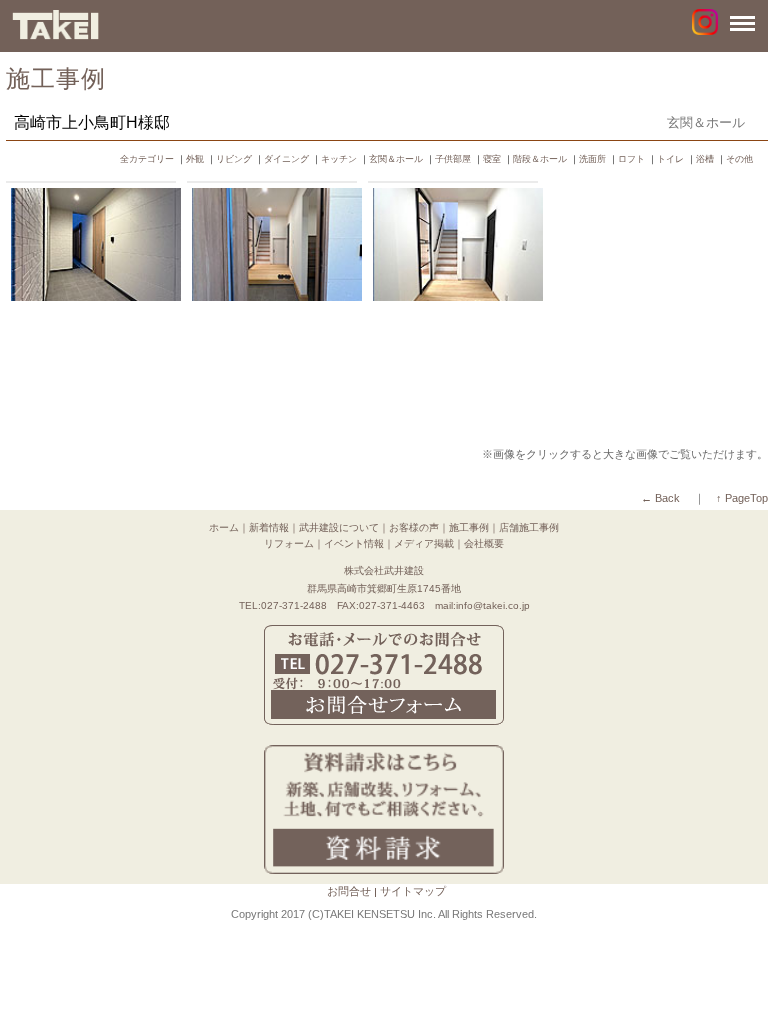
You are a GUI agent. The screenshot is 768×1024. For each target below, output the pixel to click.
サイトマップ (413, 891)
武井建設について (339, 527)
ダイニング (286, 159)
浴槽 (705, 159)
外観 (195, 159)
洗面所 (592, 159)
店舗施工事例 (529, 527)
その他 (739, 159)
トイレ (670, 159)
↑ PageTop (742, 498)
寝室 (492, 159)
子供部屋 (453, 159)
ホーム (224, 527)
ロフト (631, 159)
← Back (660, 498)
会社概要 (484, 543)
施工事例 (469, 527)
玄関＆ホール (396, 159)
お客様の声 (414, 527)
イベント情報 (354, 543)
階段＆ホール (540, 159)
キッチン (339, 159)
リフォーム (289, 543)
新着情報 (269, 527)
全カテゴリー (147, 159)
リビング (234, 159)
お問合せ (349, 891)
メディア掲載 (424, 543)
